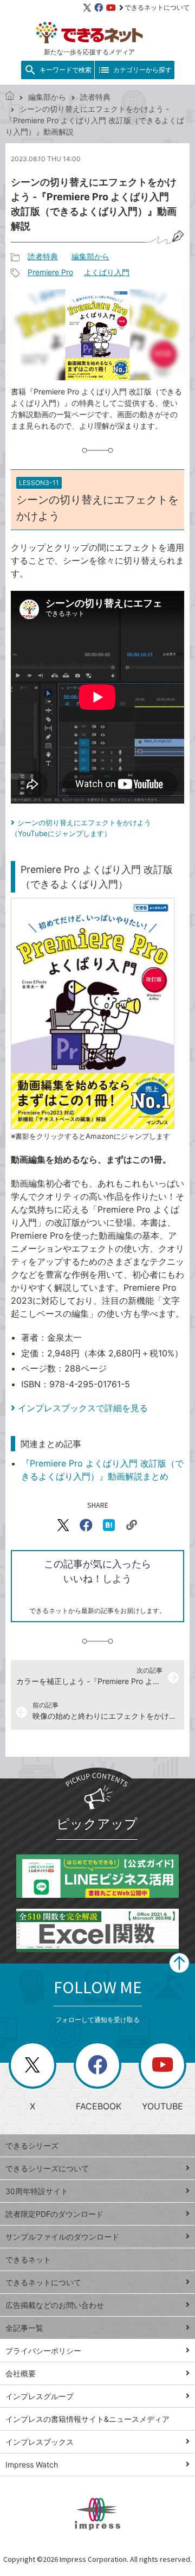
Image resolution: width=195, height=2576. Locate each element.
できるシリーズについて (47, 2168)
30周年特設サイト (37, 2191)
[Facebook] (99, 8)
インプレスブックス (40, 2442)
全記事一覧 (24, 2328)
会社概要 (21, 2373)
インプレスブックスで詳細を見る (83, 1408)
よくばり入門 (107, 272)
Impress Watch (32, 2465)
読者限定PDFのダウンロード (54, 2214)
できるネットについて (157, 7)
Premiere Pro (50, 272)
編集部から (47, 97)
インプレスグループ (40, 2396)
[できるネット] (10, 97)
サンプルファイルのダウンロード (62, 2237)
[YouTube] (111, 8)
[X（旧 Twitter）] (87, 8)
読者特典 (95, 97)
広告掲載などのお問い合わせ (55, 2305)
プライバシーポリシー (43, 2351)
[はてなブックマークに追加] (109, 1525)
